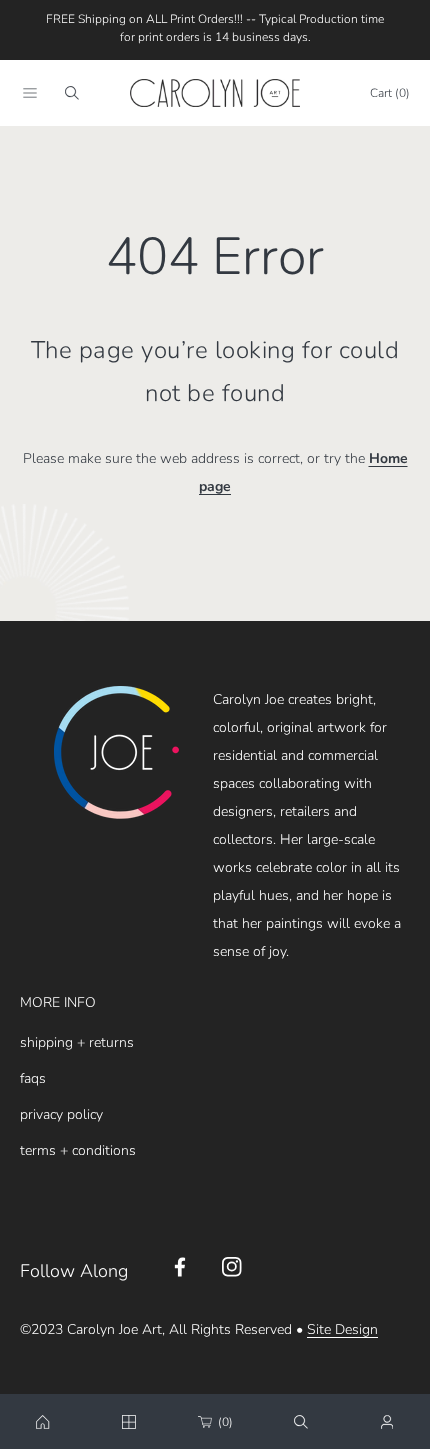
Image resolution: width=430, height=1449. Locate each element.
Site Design (342, 1329)
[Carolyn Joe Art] (215, 93)
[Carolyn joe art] (43, 1422)
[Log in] (387, 1422)
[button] (30, 93)
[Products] (129, 1422)
